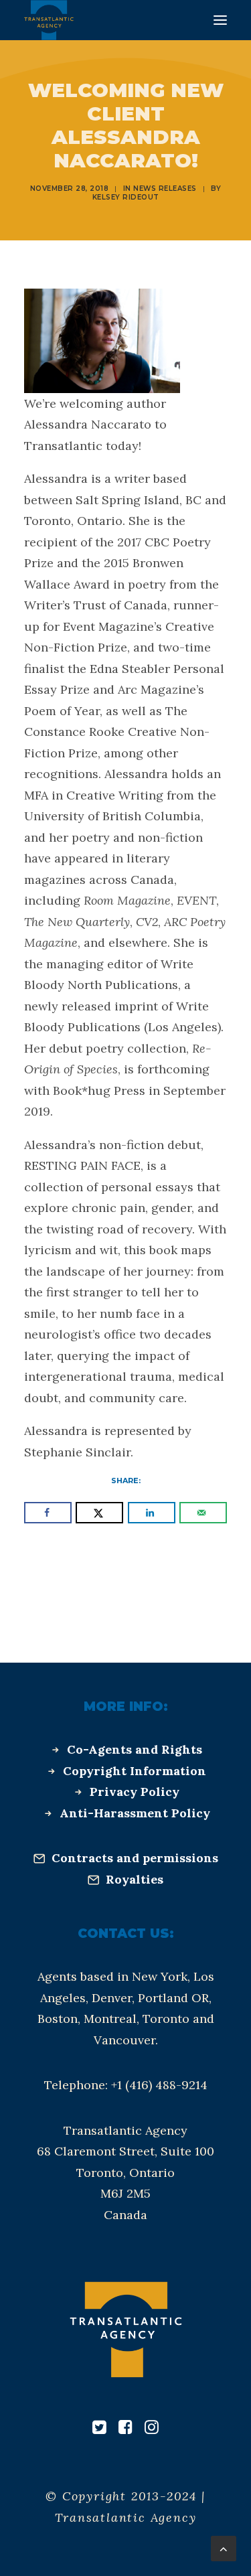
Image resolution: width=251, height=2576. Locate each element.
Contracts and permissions (135, 1858)
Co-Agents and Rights (135, 1749)
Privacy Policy (135, 1792)
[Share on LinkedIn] (152, 1513)
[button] (220, 20)
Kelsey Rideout (126, 197)
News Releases (165, 188)
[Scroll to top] (224, 2548)
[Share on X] (99, 1513)
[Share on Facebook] (48, 1513)
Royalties (135, 1879)
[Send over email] (203, 1513)
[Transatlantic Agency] (49, 20)
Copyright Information (135, 1771)
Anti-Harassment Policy (135, 1813)
